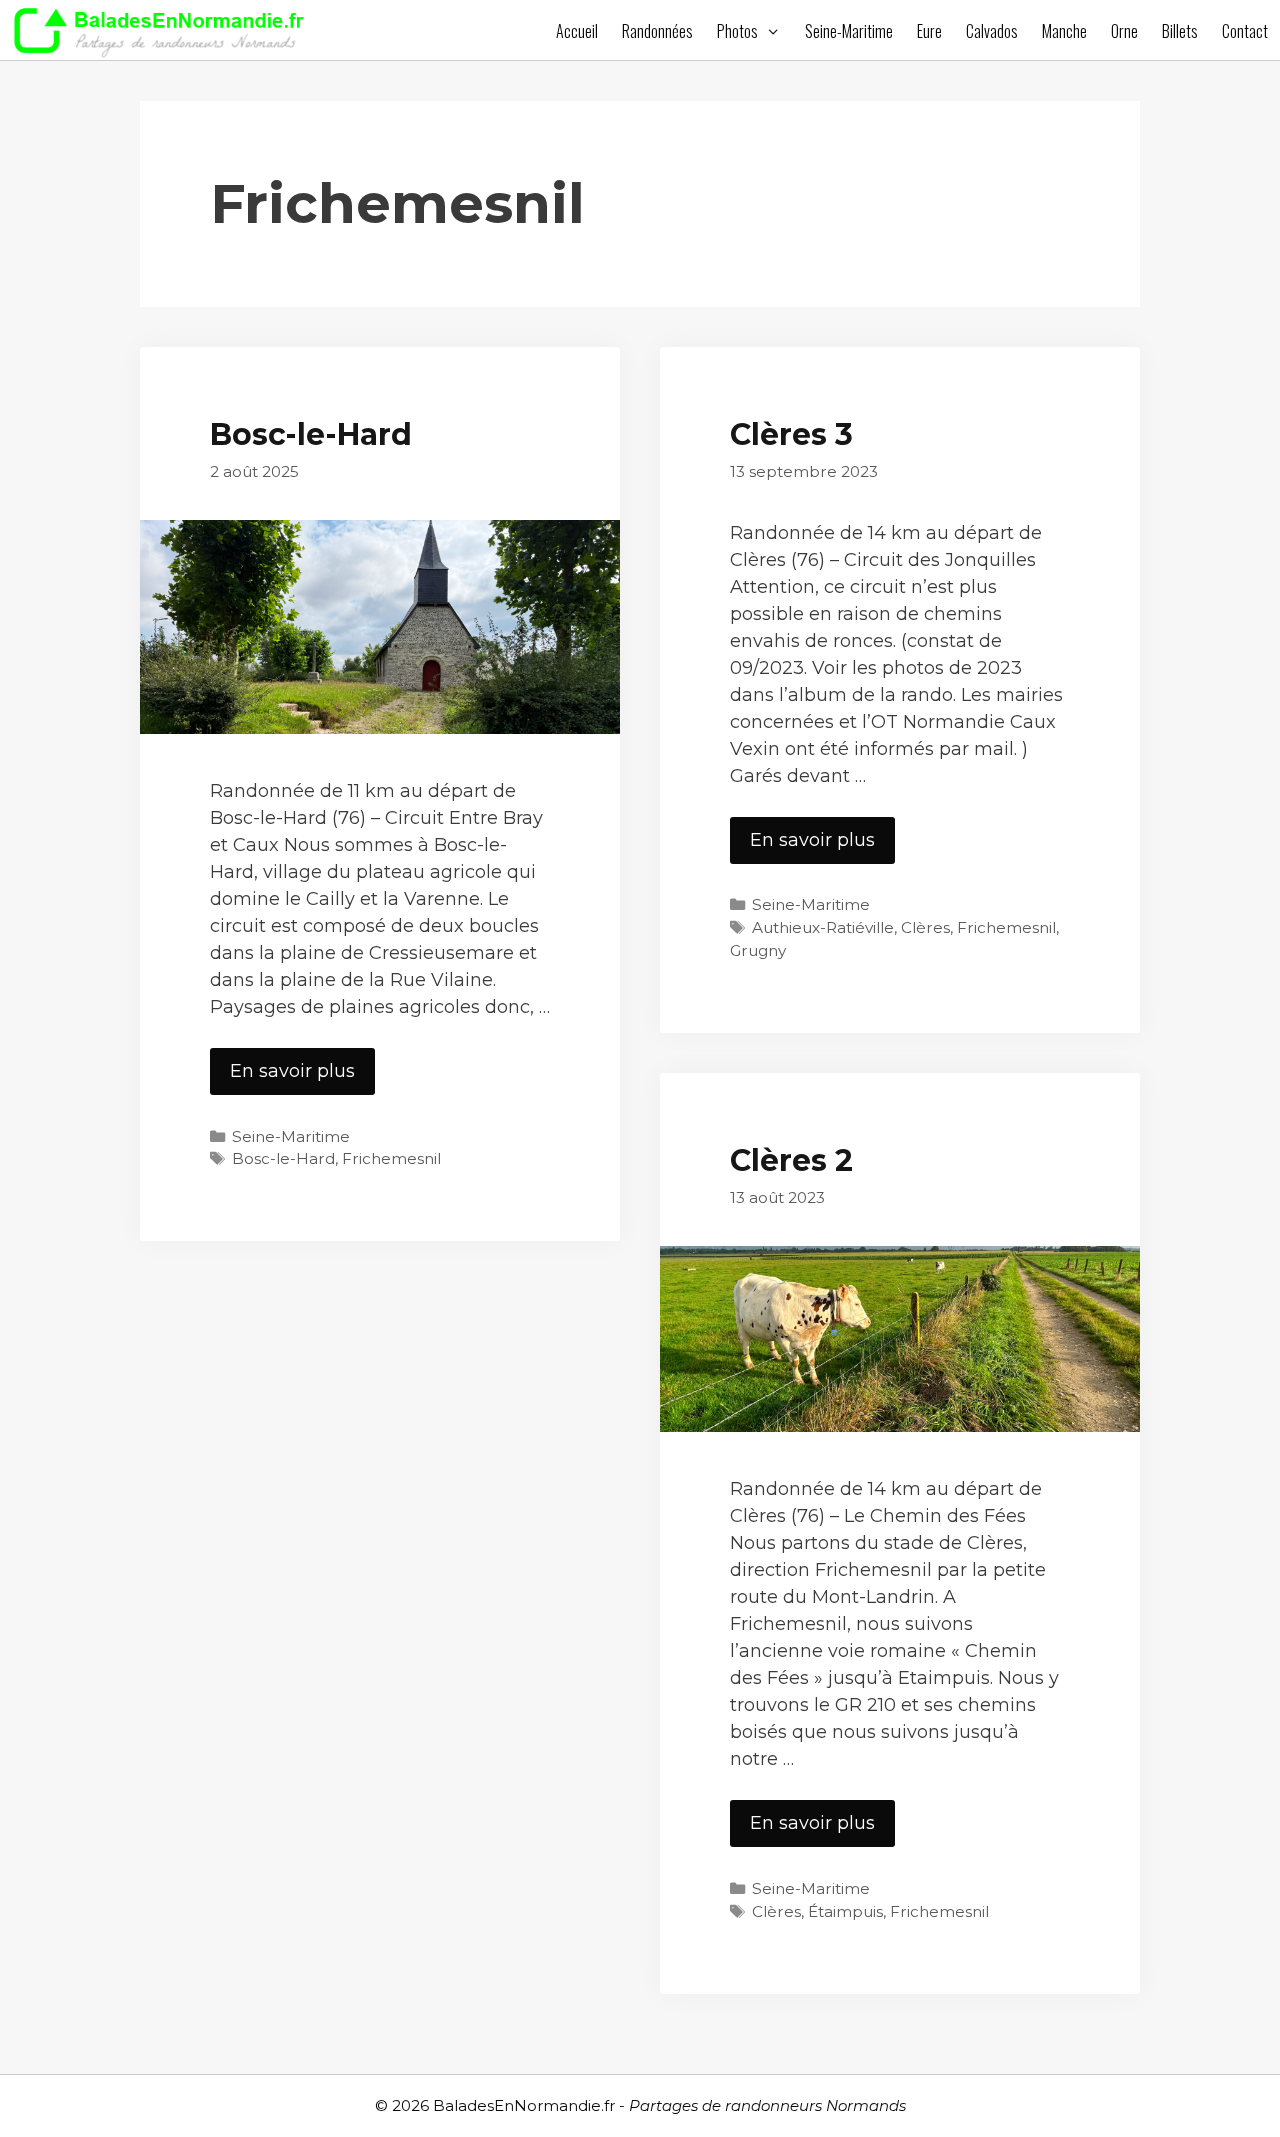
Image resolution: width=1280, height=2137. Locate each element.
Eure (929, 31)
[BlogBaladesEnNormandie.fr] (164, 30)
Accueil (577, 31)
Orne (1124, 31)
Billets (1180, 31)
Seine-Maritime (849, 31)
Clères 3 (791, 434)
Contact (1245, 31)
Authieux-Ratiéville (823, 927)
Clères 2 (791, 1160)
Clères (925, 927)
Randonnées (657, 31)
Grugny (758, 950)
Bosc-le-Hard (311, 434)
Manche (1064, 31)
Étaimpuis (845, 1911)
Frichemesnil (391, 1158)
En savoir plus (302, 1077)
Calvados (992, 31)
